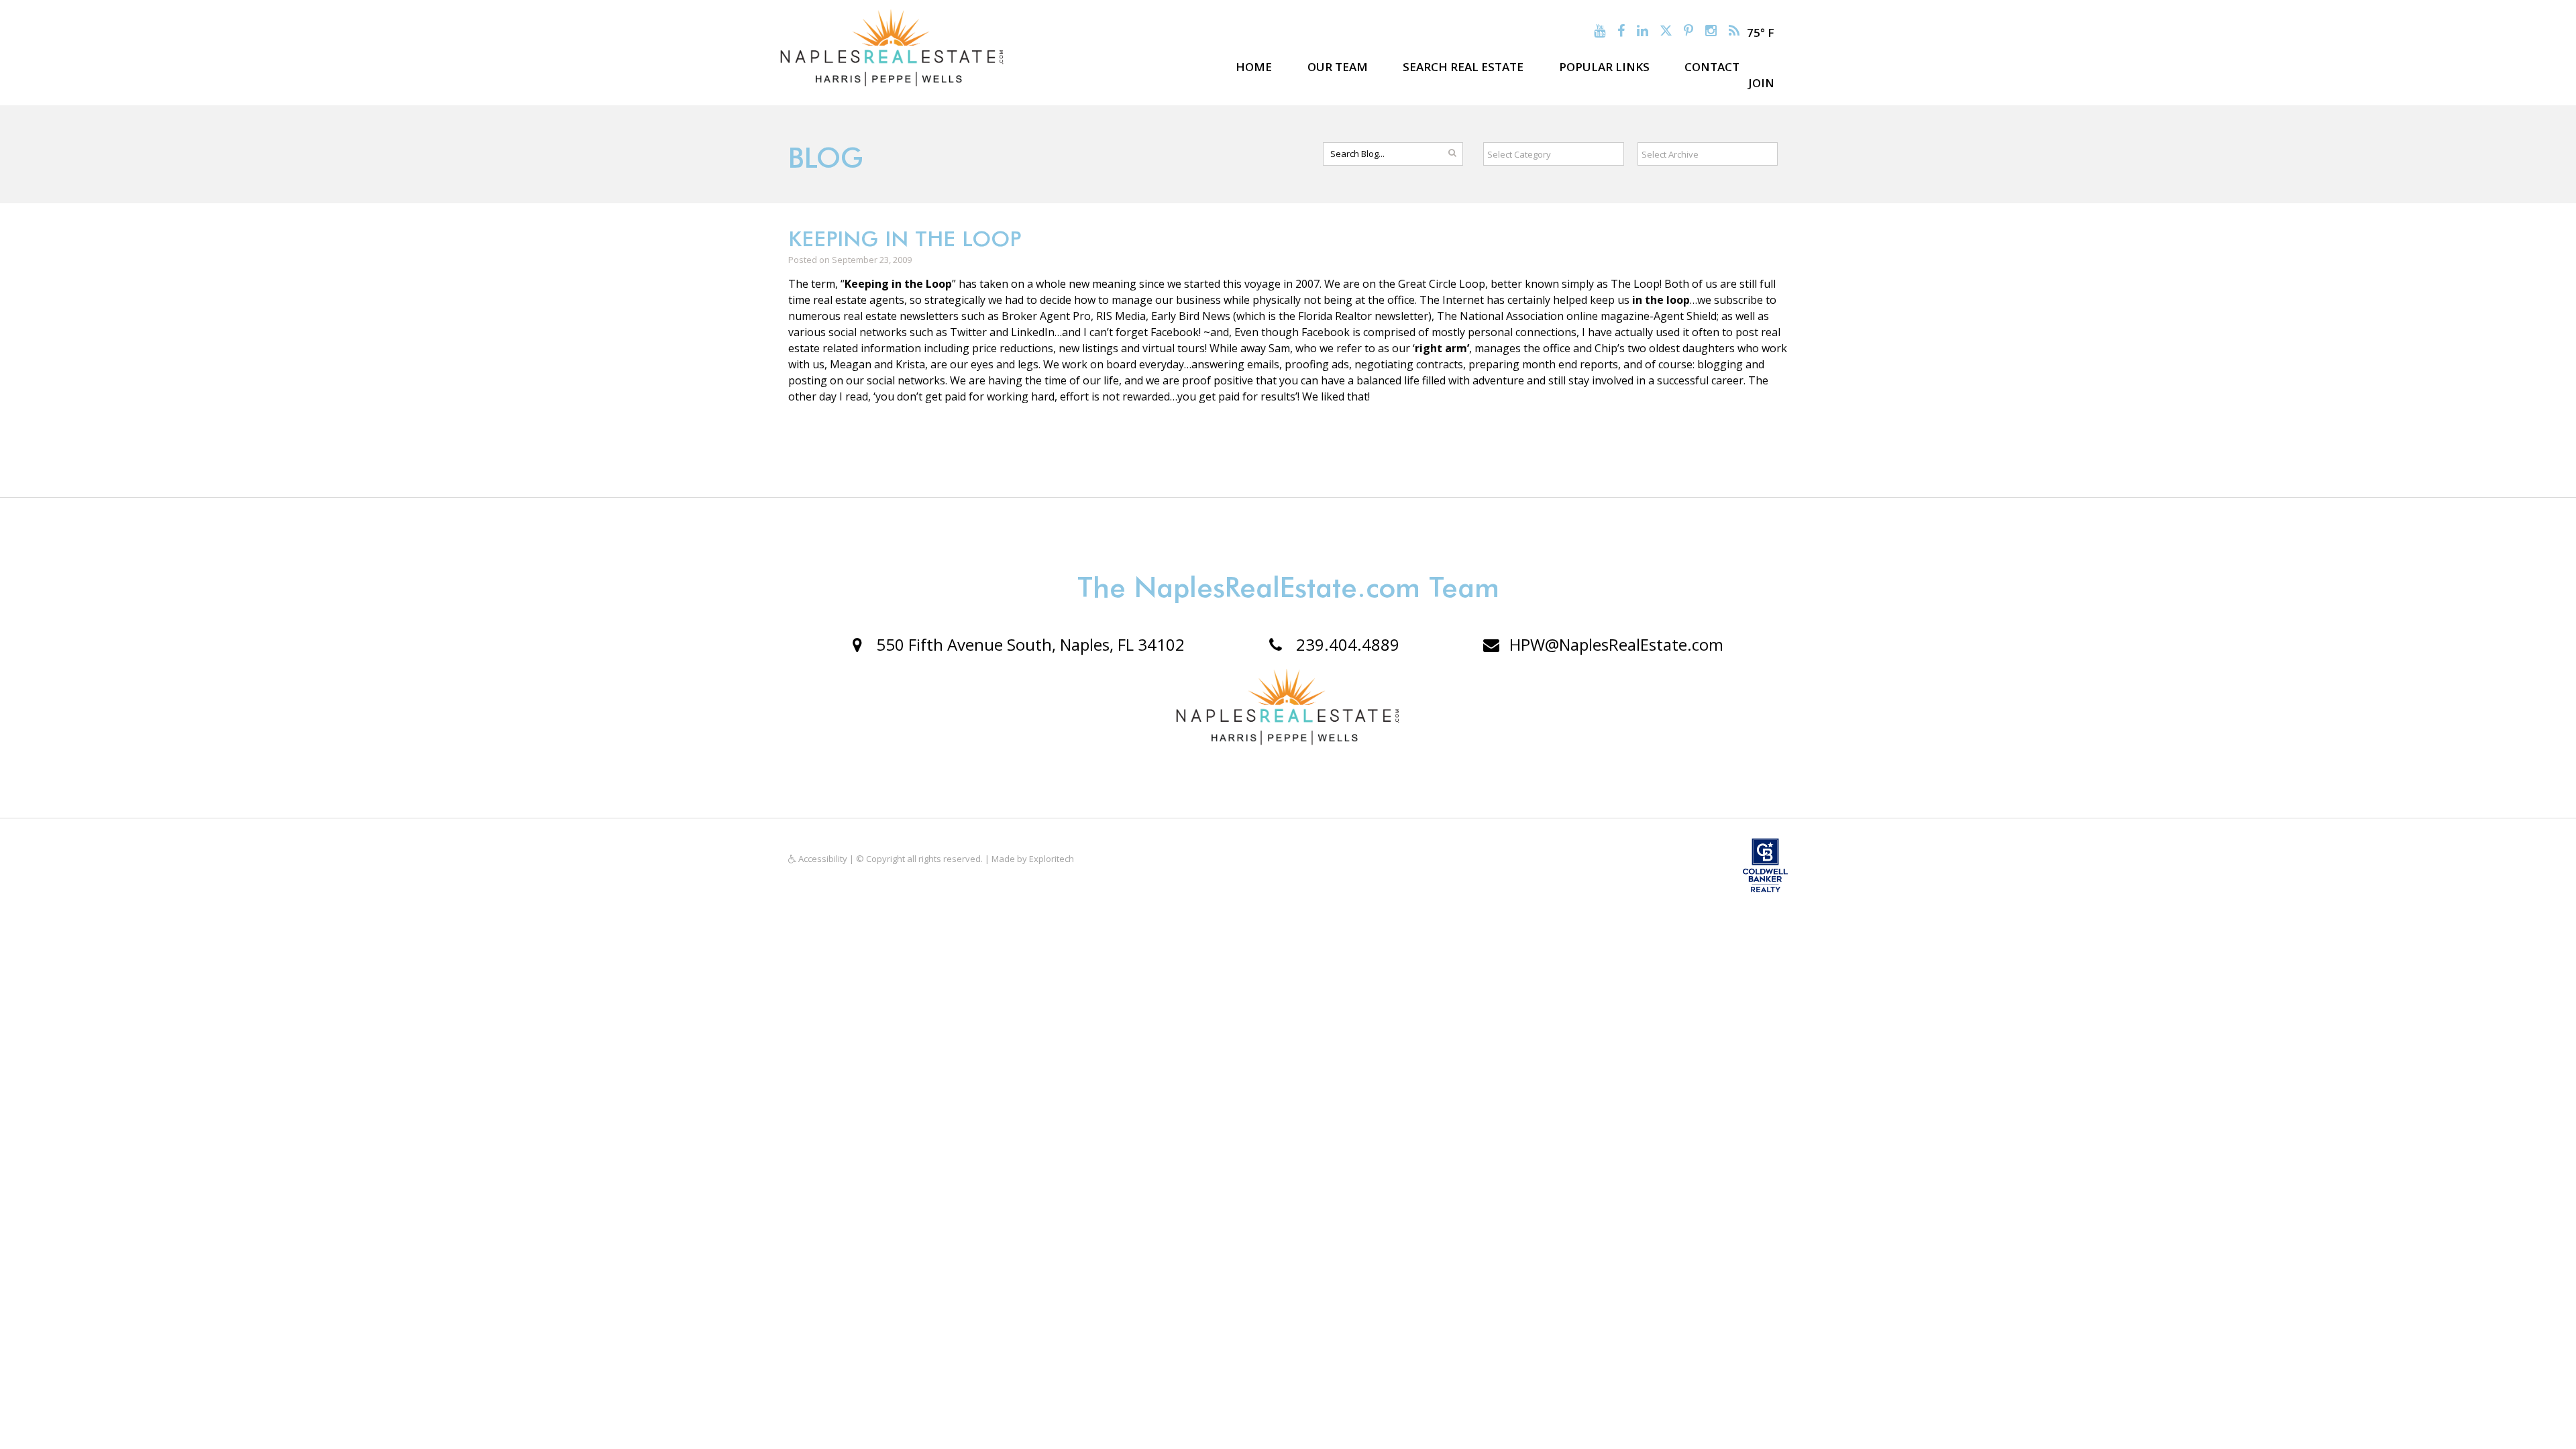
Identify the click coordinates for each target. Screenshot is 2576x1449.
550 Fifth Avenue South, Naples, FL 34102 (1028, 644)
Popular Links (1604, 67)
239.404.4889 (1346, 644)
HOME (1254, 67)
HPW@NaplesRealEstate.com (1616, 644)
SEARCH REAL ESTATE (1463, 67)
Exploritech (1052, 859)
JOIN (1761, 83)
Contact (1712, 67)
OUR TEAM (1338, 67)
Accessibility (822, 859)
